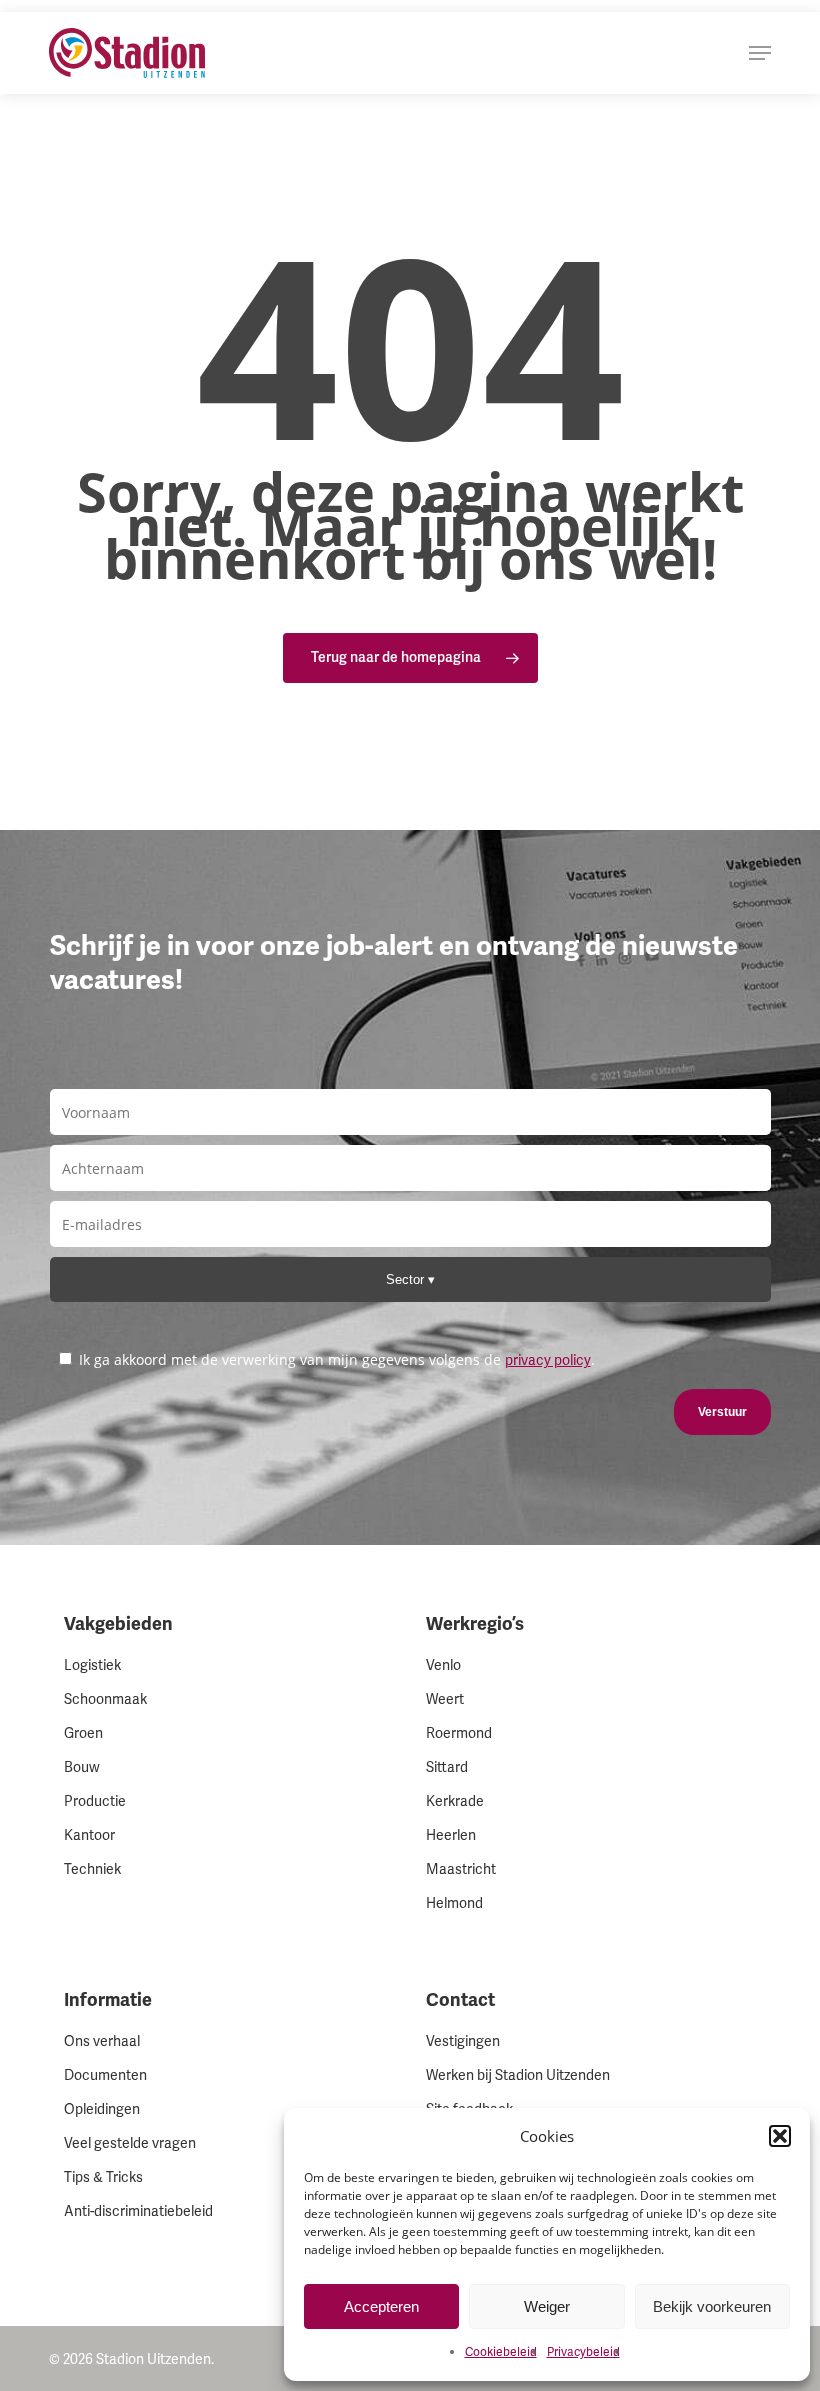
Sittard (447, 1767)
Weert (445, 1699)
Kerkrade (455, 1801)
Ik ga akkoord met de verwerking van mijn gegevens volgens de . (335, 1359)
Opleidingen (102, 2109)
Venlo (443, 1665)
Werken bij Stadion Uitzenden (518, 2075)
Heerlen (451, 1835)
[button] (780, 2136)
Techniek (92, 1869)
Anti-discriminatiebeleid (138, 2211)
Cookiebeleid (501, 2352)
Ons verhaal (102, 2041)
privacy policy (548, 1360)
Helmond (454, 1903)
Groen (83, 1733)
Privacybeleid (583, 2352)
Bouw (82, 1767)
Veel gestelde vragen (130, 2143)
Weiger (547, 2306)
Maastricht (461, 1869)
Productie (95, 1801)
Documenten (105, 2075)
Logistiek (92, 1665)
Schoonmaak (105, 1699)
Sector (407, 1279)
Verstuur (722, 1412)
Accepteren (381, 2306)
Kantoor (89, 1835)
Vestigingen (463, 2041)
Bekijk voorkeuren (712, 2306)
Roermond (459, 1733)
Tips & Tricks (103, 2177)
